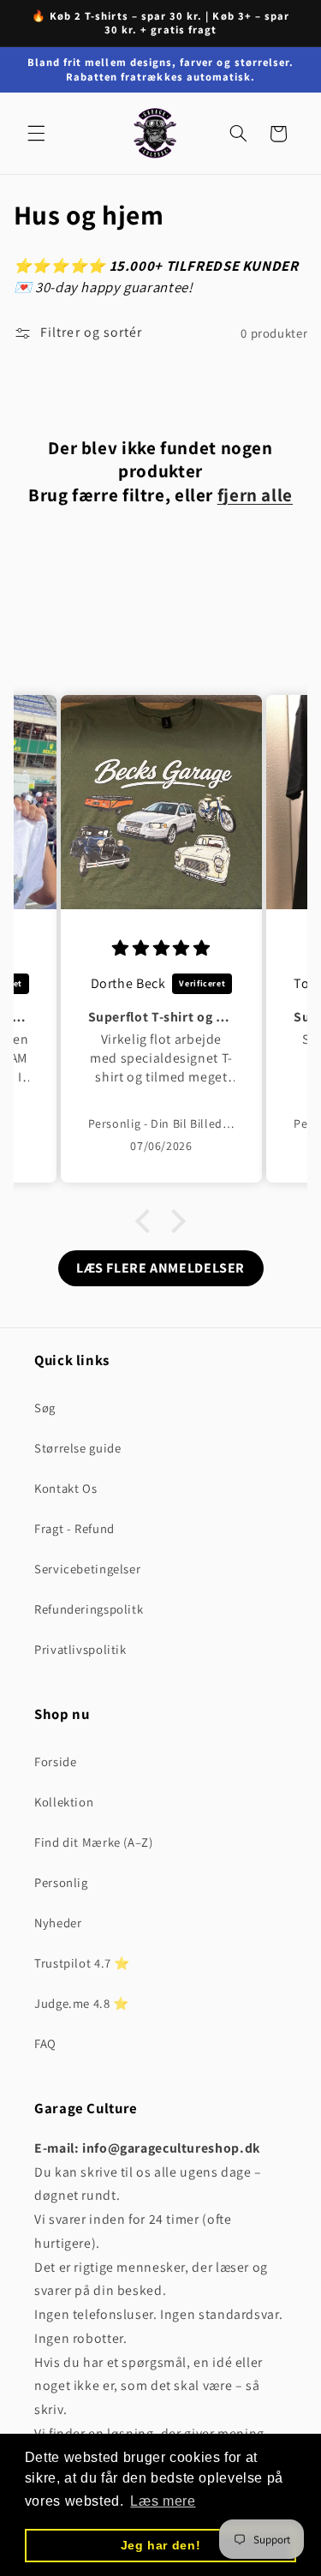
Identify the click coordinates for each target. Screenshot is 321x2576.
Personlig (61, 1882)
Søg (45, 1408)
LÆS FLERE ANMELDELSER (160, 1268)
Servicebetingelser (87, 1569)
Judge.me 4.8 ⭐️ (82, 2003)
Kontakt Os (65, 1488)
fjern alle (255, 495)
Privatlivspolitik (80, 1649)
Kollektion (64, 1802)
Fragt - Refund (74, 1528)
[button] (36, 134)
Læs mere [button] (163, 2501)
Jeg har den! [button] (161, 2545)
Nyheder (58, 1923)
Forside (55, 1761)
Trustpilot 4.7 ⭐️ (82, 1963)
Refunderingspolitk (89, 1609)
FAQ (45, 2043)
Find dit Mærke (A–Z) (94, 1842)
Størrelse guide (77, 1448)
